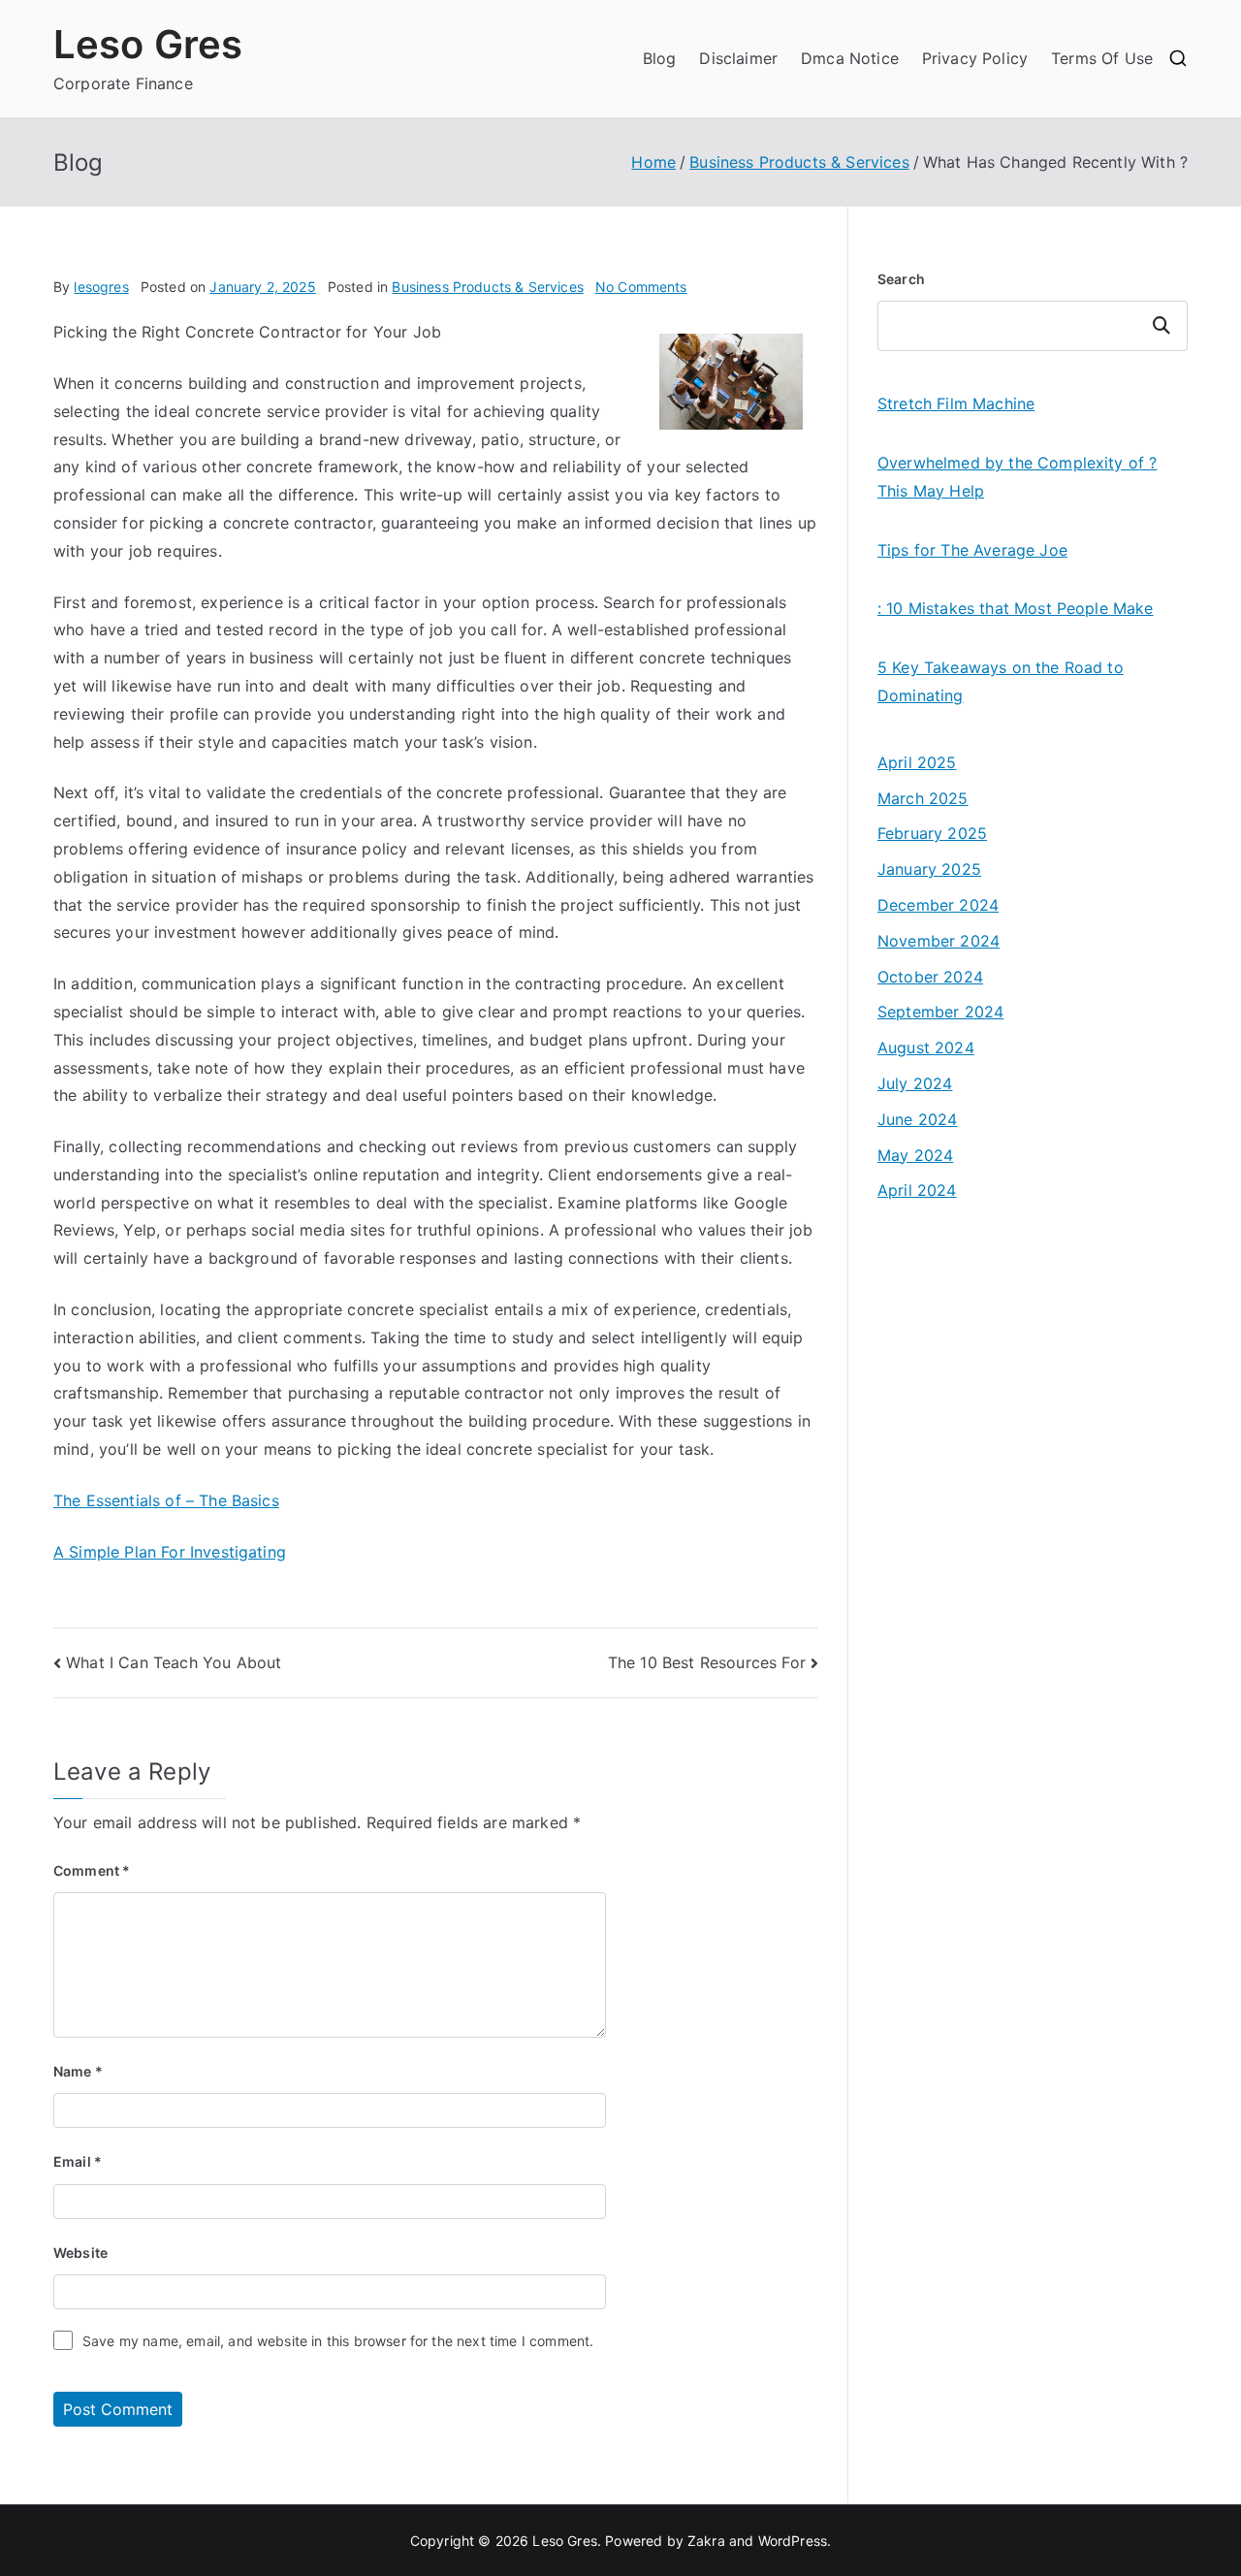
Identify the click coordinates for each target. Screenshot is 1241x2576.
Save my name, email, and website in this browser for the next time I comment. (338, 2341)
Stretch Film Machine (956, 403)
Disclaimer (738, 58)
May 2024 (915, 1155)
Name (78, 2071)
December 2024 (938, 905)
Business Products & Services (487, 287)
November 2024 (939, 941)
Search (901, 279)
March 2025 (923, 798)
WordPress (793, 2541)
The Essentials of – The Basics (166, 1500)
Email (78, 2161)
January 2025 (929, 869)
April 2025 (917, 762)
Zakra (706, 2541)
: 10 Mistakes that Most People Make (1016, 608)
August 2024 (926, 1047)
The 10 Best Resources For (707, 1662)
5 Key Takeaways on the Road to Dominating (1001, 681)
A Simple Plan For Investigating (170, 1552)
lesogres (101, 287)
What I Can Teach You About (174, 1662)
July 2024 (915, 1083)
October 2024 (930, 977)
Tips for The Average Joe (972, 550)
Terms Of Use (1102, 58)
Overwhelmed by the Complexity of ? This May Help (1017, 477)
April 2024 (917, 1190)
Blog (660, 58)
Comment (92, 1870)
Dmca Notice (850, 58)
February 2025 (932, 833)
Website (80, 2253)
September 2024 (940, 1012)
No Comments (641, 287)
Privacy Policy (975, 58)
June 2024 (917, 1119)
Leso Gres (148, 44)
